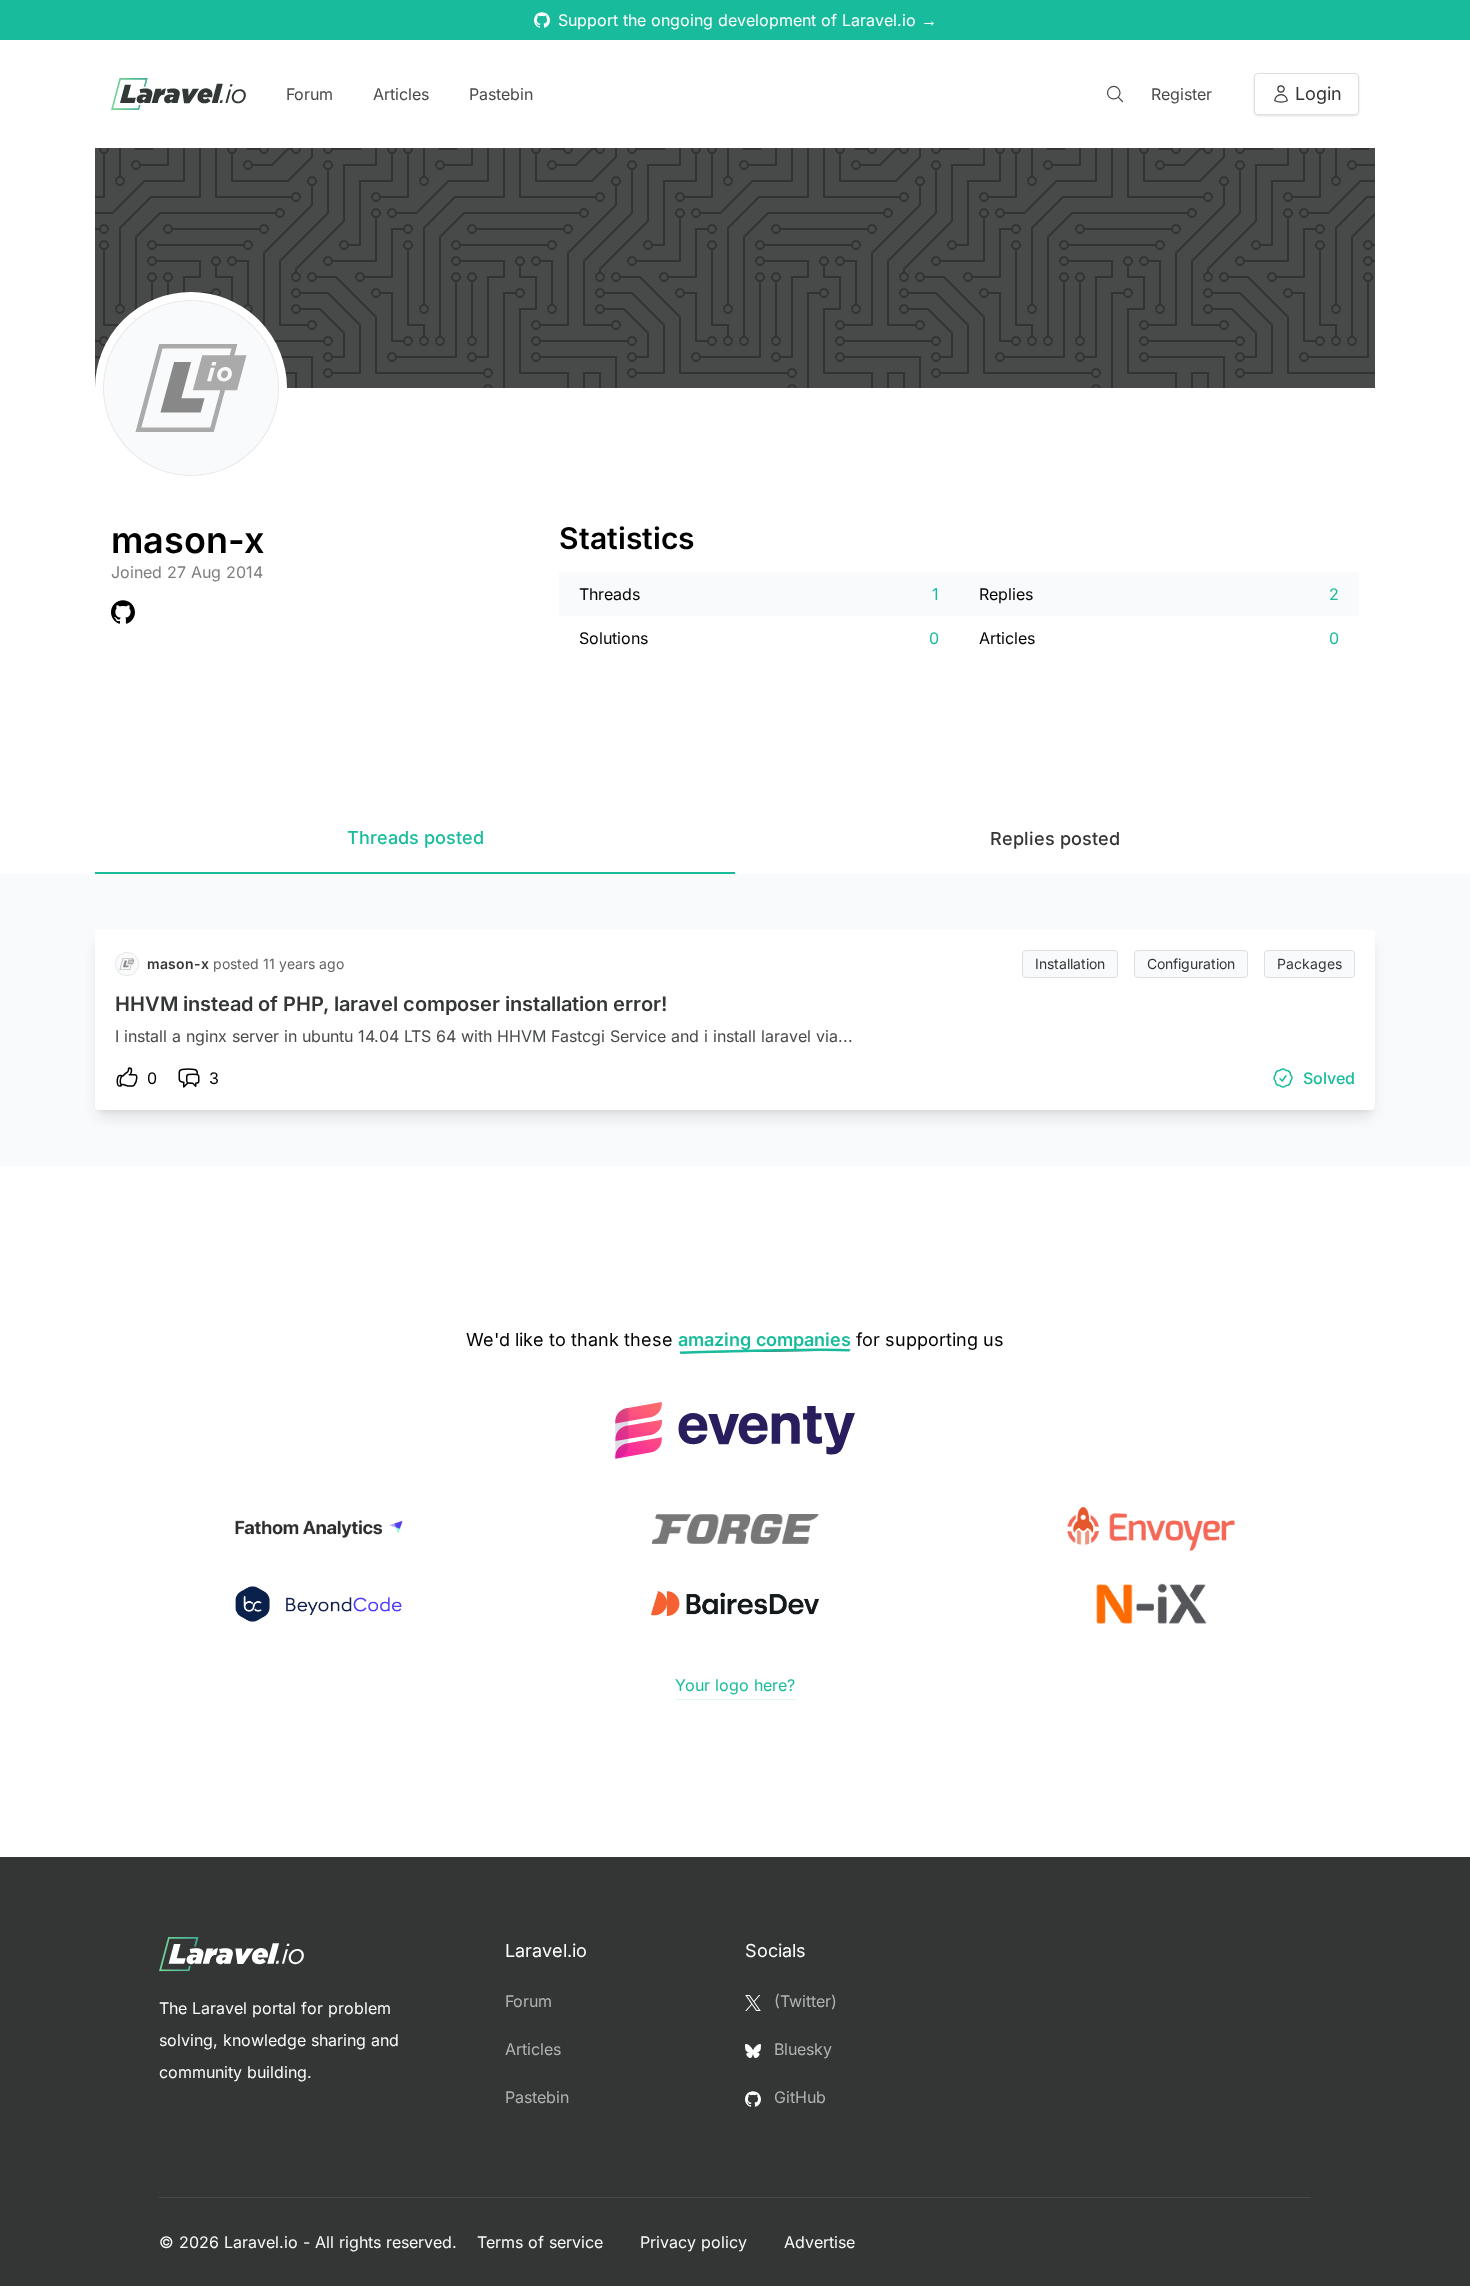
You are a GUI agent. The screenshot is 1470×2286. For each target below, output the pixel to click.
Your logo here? (735, 1685)
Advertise (819, 2242)
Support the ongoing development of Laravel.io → (747, 20)
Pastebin (501, 94)
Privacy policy (696, 2242)
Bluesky (800, 2049)
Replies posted (1055, 838)
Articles (401, 94)
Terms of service (542, 2242)
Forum (309, 94)
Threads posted (415, 837)
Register (1181, 94)
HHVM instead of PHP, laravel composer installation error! (391, 1004)
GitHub (797, 2097)
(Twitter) (803, 2001)
